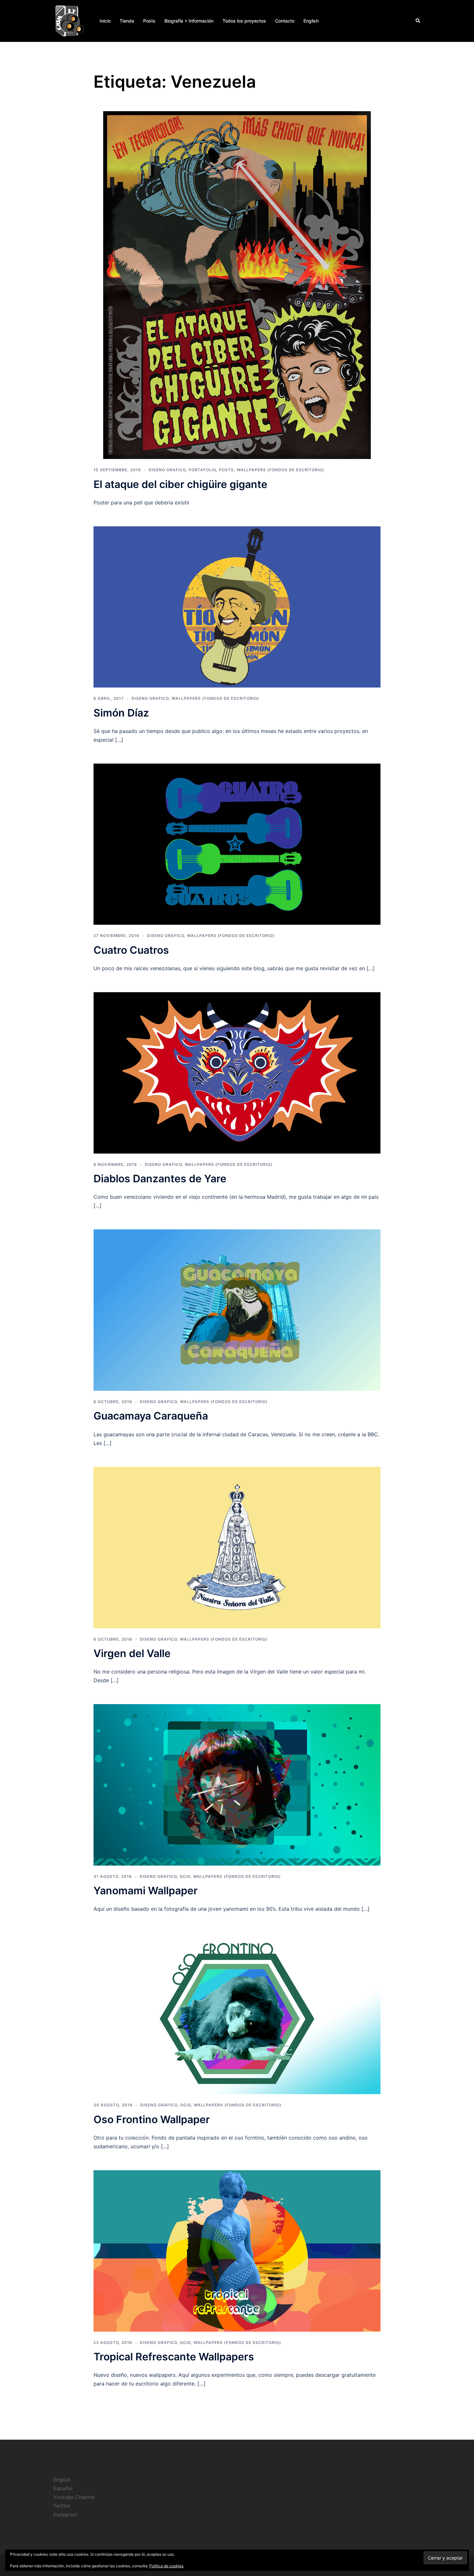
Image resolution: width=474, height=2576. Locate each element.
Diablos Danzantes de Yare (160, 1179)
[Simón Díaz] (237, 606)
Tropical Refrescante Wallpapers (174, 2357)
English (311, 21)
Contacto (285, 21)
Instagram (65, 2514)
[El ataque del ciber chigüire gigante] (237, 285)
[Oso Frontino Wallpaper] (237, 2013)
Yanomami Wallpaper (146, 1891)
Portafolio (202, 470)
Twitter (62, 2506)
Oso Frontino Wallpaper (152, 2119)
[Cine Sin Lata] (69, 20)
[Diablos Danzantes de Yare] (237, 1072)
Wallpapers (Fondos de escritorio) (281, 470)
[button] (418, 21)
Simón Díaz (121, 713)
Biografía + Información (189, 21)
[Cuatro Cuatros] (237, 844)
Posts (149, 21)
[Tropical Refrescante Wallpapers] (237, 2250)
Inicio (105, 21)
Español (63, 2488)
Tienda (127, 21)
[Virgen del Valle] (237, 1547)
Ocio (185, 1876)
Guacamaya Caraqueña (151, 1416)
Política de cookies (166, 2566)
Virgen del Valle (132, 1653)
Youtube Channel (74, 2497)
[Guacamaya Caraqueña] (237, 1310)
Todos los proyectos (244, 21)
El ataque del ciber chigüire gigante (180, 484)
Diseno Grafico (167, 470)
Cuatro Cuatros (131, 950)
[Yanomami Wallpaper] (237, 1784)
